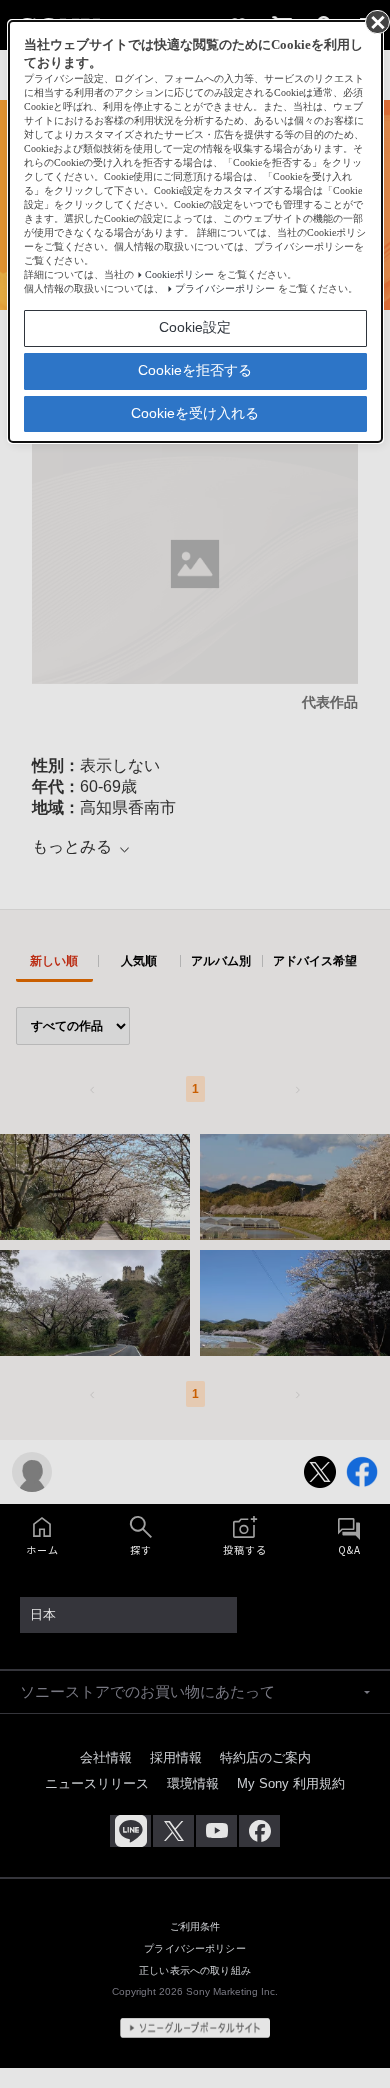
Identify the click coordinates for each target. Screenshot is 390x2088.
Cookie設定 (195, 327)
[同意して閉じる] (376, 21)
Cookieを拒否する (195, 370)
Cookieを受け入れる (195, 413)
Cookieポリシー (179, 274)
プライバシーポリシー (225, 288)
